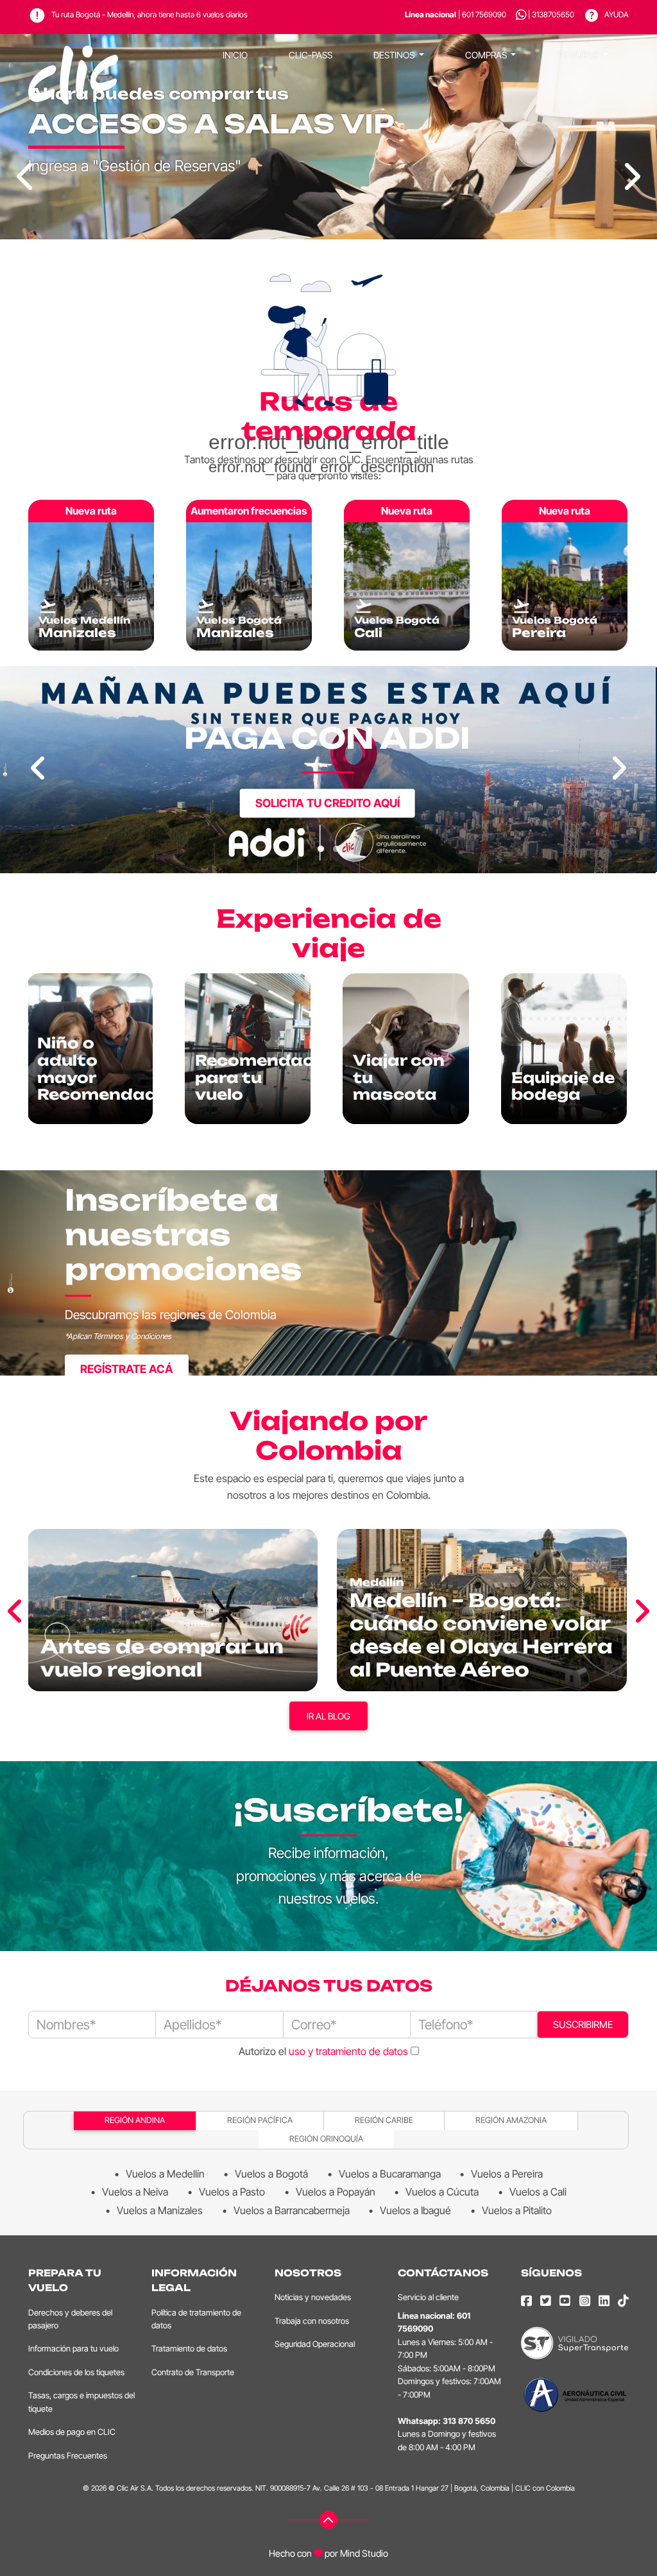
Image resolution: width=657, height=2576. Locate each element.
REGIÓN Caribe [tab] (384, 2120)
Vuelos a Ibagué (415, 2210)
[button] (321, 849)
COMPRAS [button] (487, 55)
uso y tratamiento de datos (348, 2051)
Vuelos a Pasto (232, 2192)
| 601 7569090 (456, 14)
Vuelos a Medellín (165, 2174)
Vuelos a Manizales (160, 2210)
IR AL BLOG (328, 1716)
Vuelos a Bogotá (271, 2174)
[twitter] (546, 2301)
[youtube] (565, 2301)
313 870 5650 (469, 2421)
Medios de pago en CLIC (72, 2432)
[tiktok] (623, 2301)
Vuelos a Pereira (507, 2174)
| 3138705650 (551, 14)
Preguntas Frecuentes (68, 2456)
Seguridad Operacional (315, 2344)
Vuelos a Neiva (135, 2192)
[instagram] (585, 2301)
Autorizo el (323, 2051)
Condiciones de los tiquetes (76, 2372)
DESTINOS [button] (395, 55)
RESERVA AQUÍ (327, 831)
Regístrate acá (127, 1369)
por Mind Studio (355, 2553)
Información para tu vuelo (73, 2349)
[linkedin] (604, 2301)
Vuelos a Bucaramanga (390, 2174)
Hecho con (290, 2553)
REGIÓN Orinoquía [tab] (326, 2139)
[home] (73, 55)
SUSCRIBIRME (583, 2025)
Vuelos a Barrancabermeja (292, 2210)
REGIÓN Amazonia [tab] (511, 2120)
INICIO (235, 55)
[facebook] (526, 2301)
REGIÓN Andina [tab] (135, 2120)
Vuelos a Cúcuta (442, 2192)
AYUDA (616, 14)
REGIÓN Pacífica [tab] (260, 2120)
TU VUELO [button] (579, 55)
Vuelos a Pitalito (517, 2210)
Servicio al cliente (428, 2297)
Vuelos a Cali (538, 2192)
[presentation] (38, 769)
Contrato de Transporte (193, 2372)
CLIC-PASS (311, 55)
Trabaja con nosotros (312, 2321)
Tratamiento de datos (189, 2349)
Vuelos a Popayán (336, 2192)
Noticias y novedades (313, 2297)
